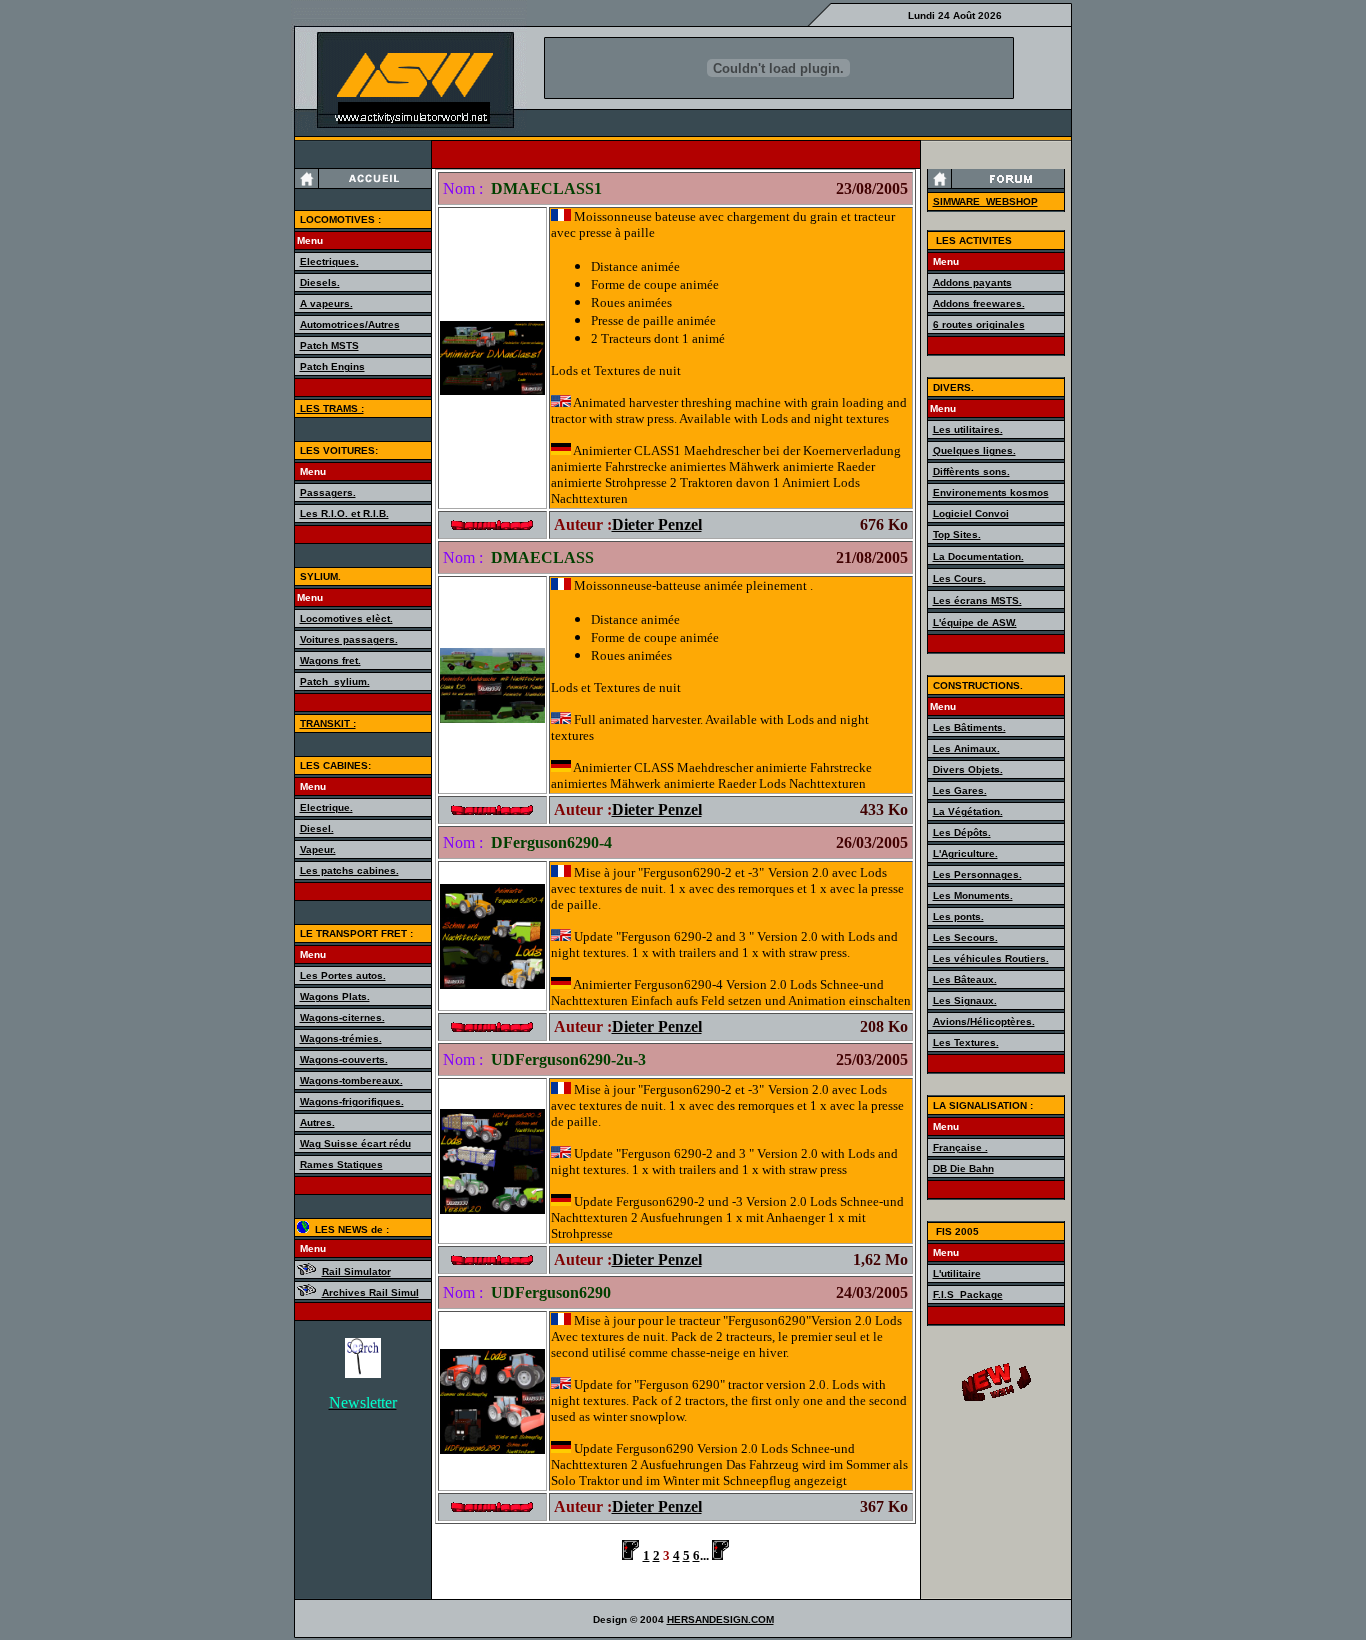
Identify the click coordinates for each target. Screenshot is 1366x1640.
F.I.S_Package (968, 1294)
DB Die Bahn (963, 1168)
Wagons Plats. (335, 996)
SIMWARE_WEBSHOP (985, 201)
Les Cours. (959, 578)
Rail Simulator (356, 1271)
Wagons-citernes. (342, 1017)
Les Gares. (960, 790)
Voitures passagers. (349, 639)
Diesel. (317, 828)
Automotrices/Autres (350, 324)
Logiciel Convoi (971, 513)
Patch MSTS (329, 345)
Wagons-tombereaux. (351, 1080)
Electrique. (326, 807)
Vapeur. (318, 849)
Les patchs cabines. (349, 870)
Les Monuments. (973, 895)
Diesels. (320, 282)
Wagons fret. (330, 660)
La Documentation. (978, 556)
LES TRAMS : (330, 408)
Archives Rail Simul (370, 1292)
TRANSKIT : (328, 723)
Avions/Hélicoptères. (984, 1021)
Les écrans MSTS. (977, 600)
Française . (960, 1147)
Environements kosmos (991, 492)
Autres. (317, 1122)
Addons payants (972, 282)
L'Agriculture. (965, 853)
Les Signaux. (965, 1000)
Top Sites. (957, 534)
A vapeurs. (326, 303)
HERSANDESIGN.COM (720, 1619)
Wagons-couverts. (344, 1059)
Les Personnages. (977, 874)
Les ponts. (958, 916)
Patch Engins (332, 366)
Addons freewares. (979, 303)
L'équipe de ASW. (975, 622)
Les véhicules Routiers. (991, 958)
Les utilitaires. (968, 429)
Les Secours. (965, 937)
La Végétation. (968, 811)
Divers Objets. (968, 769)
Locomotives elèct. (346, 618)
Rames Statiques (341, 1164)
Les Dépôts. (962, 832)
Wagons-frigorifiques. (352, 1101)
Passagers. (328, 492)
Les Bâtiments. (969, 727)
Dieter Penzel (657, 524)
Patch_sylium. (335, 681)
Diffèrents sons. (971, 471)
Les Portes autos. (343, 975)
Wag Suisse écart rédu (355, 1143)
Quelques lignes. (974, 450)
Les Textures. (966, 1042)
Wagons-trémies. (341, 1038)
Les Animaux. (966, 748)
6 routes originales (979, 324)
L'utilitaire (957, 1273)
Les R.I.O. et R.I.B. (344, 513)
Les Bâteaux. (965, 979)
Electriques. (329, 261)
